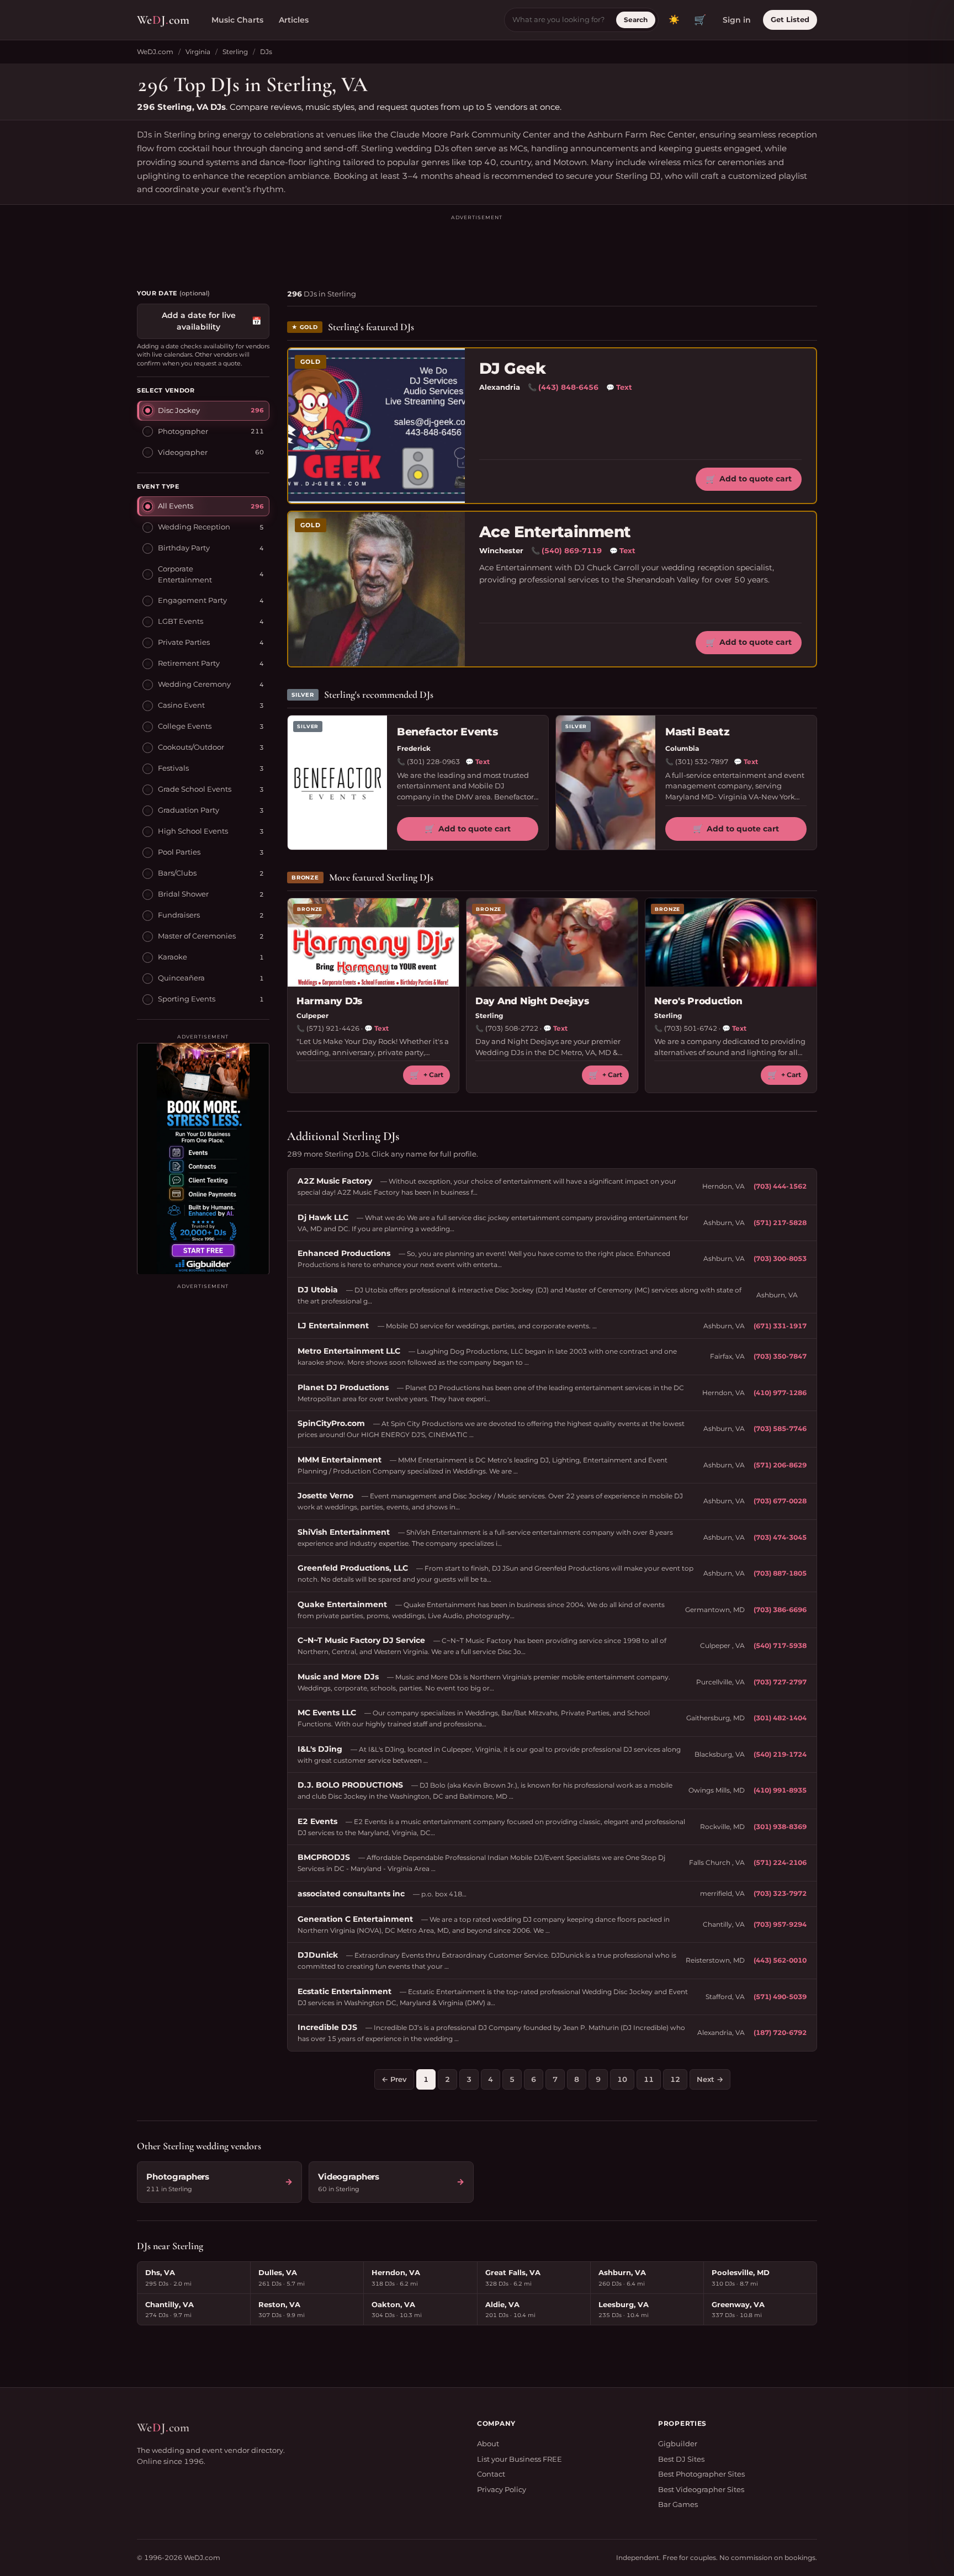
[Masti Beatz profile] (606, 783)
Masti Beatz (697, 732)
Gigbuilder (678, 2444)
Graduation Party (189, 809)
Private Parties (184, 642)
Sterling (235, 52)
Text (619, 387)
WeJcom (163, 20)
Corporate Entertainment (185, 574)
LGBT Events (181, 621)
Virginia (198, 52)
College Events (185, 725)
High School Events (193, 830)
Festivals (173, 767)
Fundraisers (179, 914)
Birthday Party (184, 547)
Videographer (183, 452)
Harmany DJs (329, 1001)
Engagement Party (192, 600)
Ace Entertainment (555, 532)
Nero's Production (698, 1001)
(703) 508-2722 (512, 1028)
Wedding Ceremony (194, 683)
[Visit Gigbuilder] (203, 1158)
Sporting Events (187, 998)
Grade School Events (195, 788)
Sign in (737, 20)
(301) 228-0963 (433, 762)
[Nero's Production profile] (731, 942)
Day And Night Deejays (532, 1001)
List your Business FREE (520, 2459)
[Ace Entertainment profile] (377, 589)
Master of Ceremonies (197, 935)
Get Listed (790, 19)
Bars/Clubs (177, 872)
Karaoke (173, 956)
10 (622, 2079)
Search (636, 20)
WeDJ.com (155, 52)
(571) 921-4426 (333, 1028)
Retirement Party (189, 662)
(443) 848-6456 (568, 387)
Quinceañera (181, 977)
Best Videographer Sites (701, 2489)
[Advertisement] (477, 247)
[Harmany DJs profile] (373, 942)
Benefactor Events (447, 732)
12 (675, 2079)
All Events (176, 505)
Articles (294, 20)
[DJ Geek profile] (377, 426)
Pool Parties (179, 851)
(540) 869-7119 (572, 550)
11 (649, 2079)
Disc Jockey (179, 410)
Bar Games (678, 2504)
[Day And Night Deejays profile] (552, 942)
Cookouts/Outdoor (191, 746)
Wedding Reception (194, 526)
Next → (710, 2079)
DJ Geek (512, 369)
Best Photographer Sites (701, 2474)
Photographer (183, 431)
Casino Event (181, 704)
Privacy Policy (502, 2489)
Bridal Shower (183, 893)
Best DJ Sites (681, 2459)
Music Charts (237, 20)
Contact (491, 2474)
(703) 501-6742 (691, 1028)
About (488, 2444)
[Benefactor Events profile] (337, 783)
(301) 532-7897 (702, 762)
